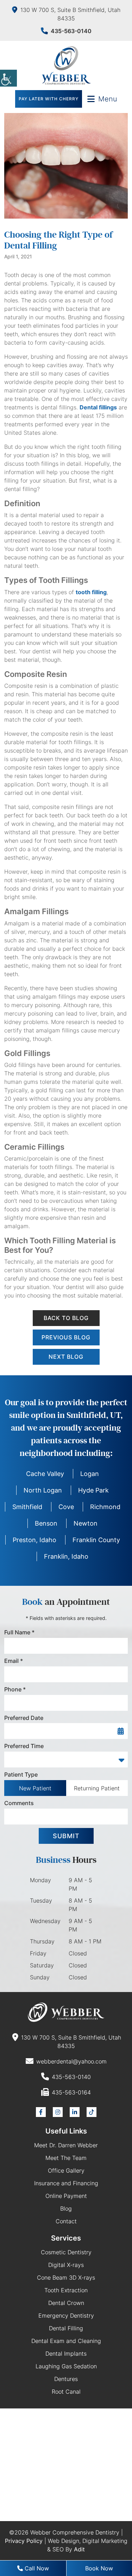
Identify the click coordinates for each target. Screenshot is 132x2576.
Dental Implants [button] (66, 2354)
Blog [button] (66, 2209)
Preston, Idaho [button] (34, 1540)
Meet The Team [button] (66, 2158)
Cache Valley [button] (45, 1474)
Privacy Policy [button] (24, 2541)
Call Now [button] (36, 2568)
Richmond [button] (105, 1507)
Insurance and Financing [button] (66, 2183)
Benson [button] (46, 1523)
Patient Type (21, 1774)
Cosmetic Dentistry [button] (66, 2252)
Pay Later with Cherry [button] (49, 99)
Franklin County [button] (96, 1540)
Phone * (15, 1689)
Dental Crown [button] (66, 2303)
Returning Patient (97, 1788)
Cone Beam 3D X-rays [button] (66, 2277)
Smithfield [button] (27, 1507)
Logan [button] (90, 1474)
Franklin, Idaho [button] (66, 1556)
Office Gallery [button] (66, 2170)
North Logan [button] (43, 1490)
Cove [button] (66, 1507)
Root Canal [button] (66, 2392)
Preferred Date (24, 1718)
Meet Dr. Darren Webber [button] (66, 2145)
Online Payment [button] (66, 2196)
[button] (8, 78)
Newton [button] (86, 1523)
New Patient (35, 1788)
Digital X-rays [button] (66, 2265)
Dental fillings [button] (98, 407)
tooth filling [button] (91, 592)
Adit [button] (79, 2549)
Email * (14, 1661)
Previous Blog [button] (66, 1337)
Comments (19, 1803)
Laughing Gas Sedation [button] (66, 2366)
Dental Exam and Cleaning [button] (66, 2341)
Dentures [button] (66, 2379)
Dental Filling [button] (66, 2328)
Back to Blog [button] (66, 1318)
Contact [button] (66, 2221)
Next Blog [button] (66, 1357)
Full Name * (19, 1632)
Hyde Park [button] (93, 1490)
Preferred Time (24, 1746)
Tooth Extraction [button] (66, 2290)
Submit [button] (66, 1836)
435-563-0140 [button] (71, 31)
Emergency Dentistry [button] (66, 2316)
